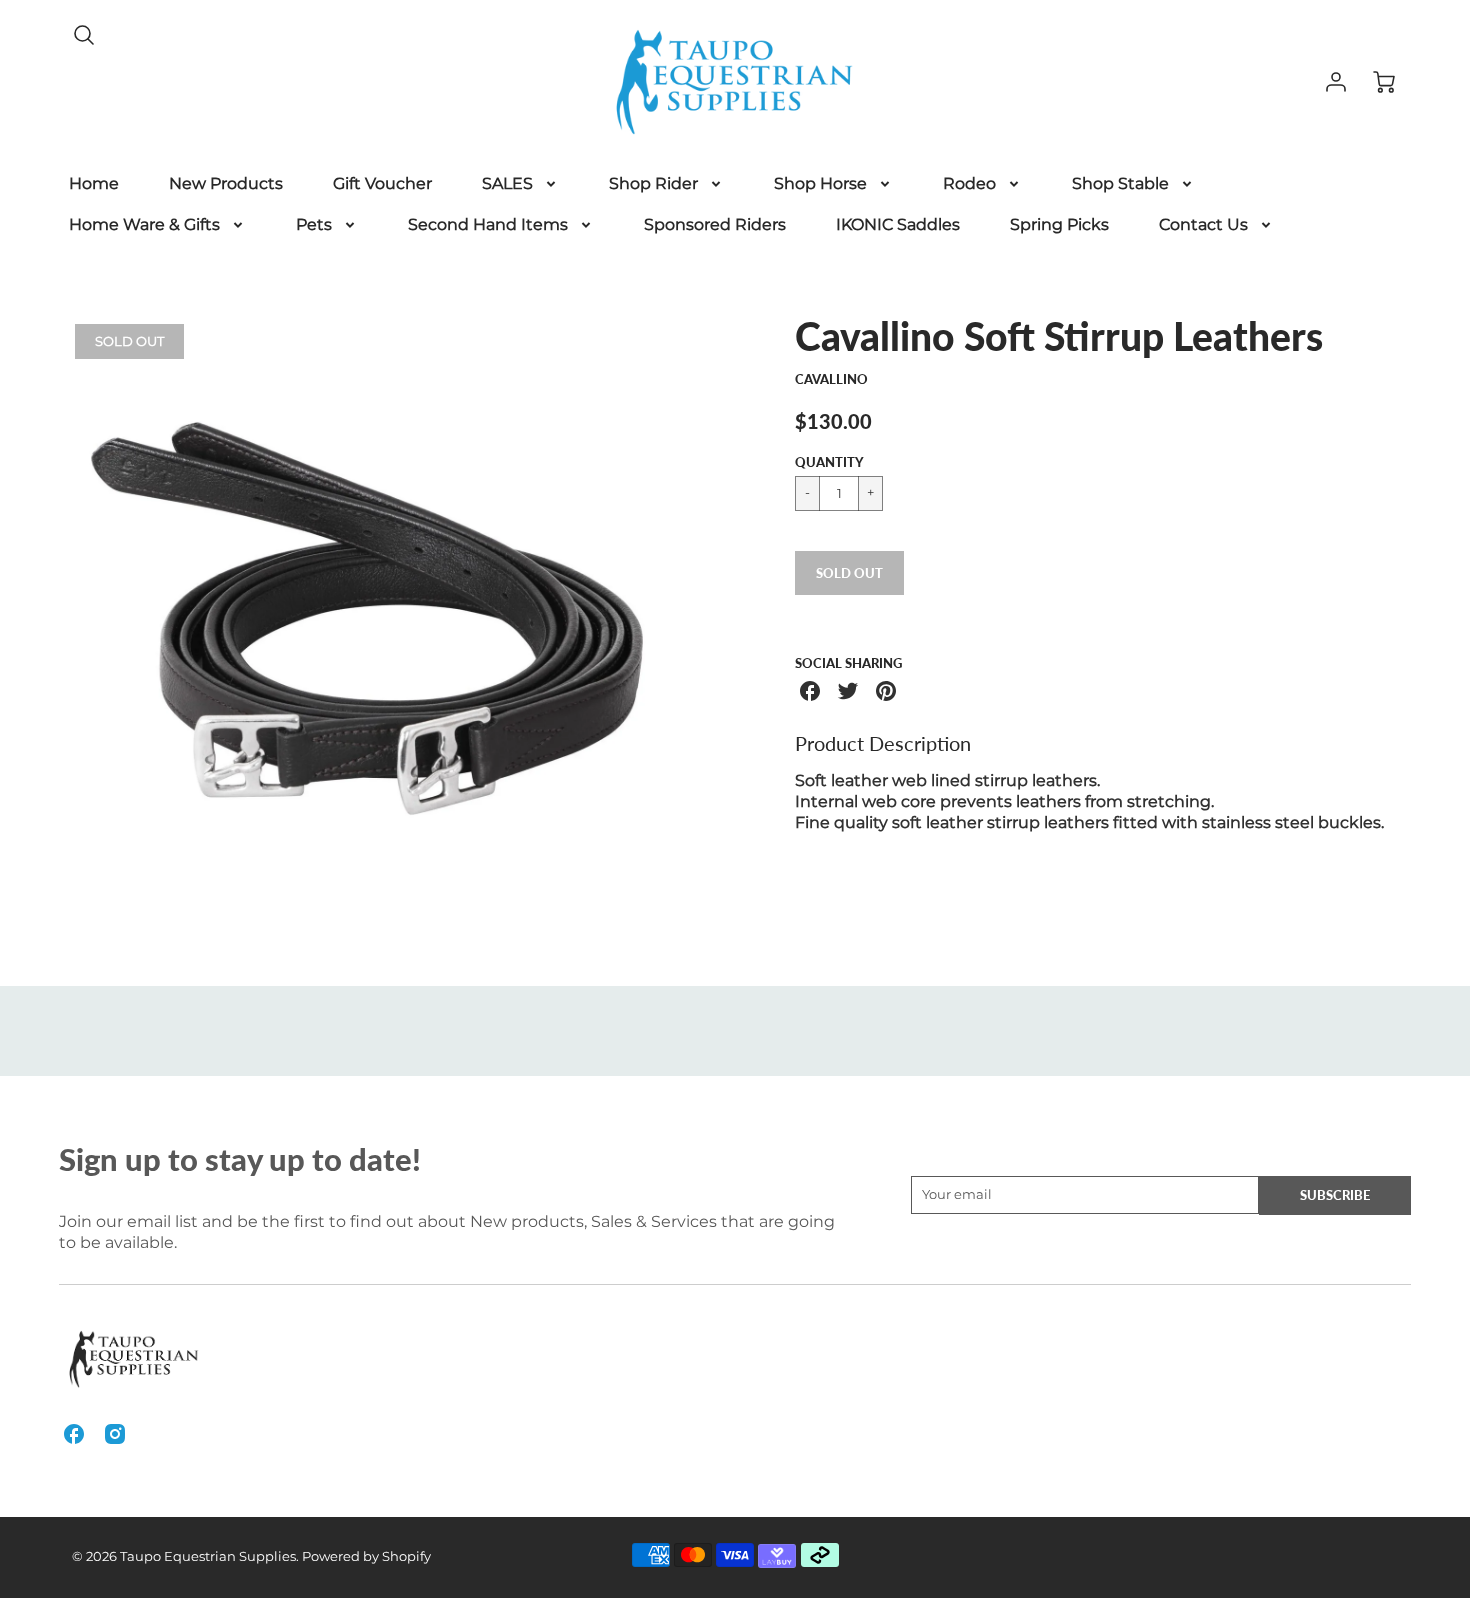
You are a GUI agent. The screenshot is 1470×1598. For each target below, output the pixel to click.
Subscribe (1335, 1195)
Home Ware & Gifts (144, 224)
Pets (314, 224)
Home (94, 183)
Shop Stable (1120, 183)
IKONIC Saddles (898, 224)
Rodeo (969, 183)
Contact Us (1203, 224)
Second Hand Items (488, 224)
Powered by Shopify (366, 1556)
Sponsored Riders (715, 224)
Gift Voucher (382, 183)
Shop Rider (653, 183)
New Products (226, 183)
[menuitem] (94, 184)
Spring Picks (1059, 224)
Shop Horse (820, 183)
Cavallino (831, 379)
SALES (507, 183)
